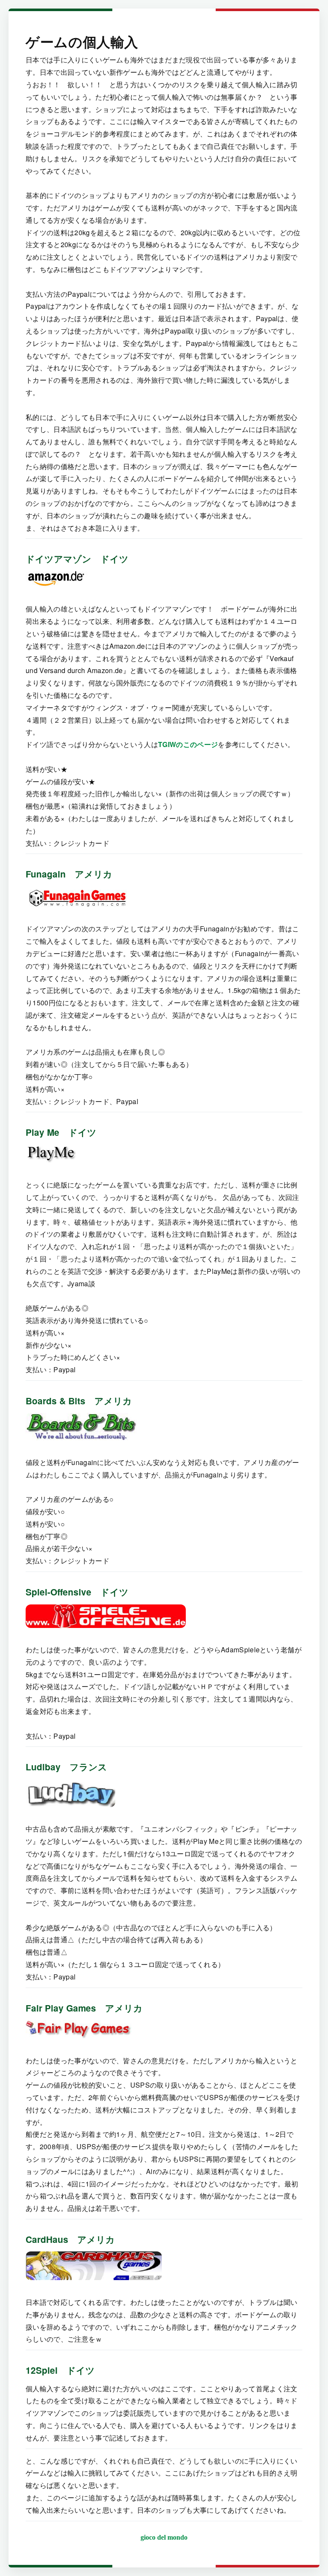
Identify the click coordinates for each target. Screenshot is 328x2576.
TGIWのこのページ (188, 744)
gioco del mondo (164, 2537)
